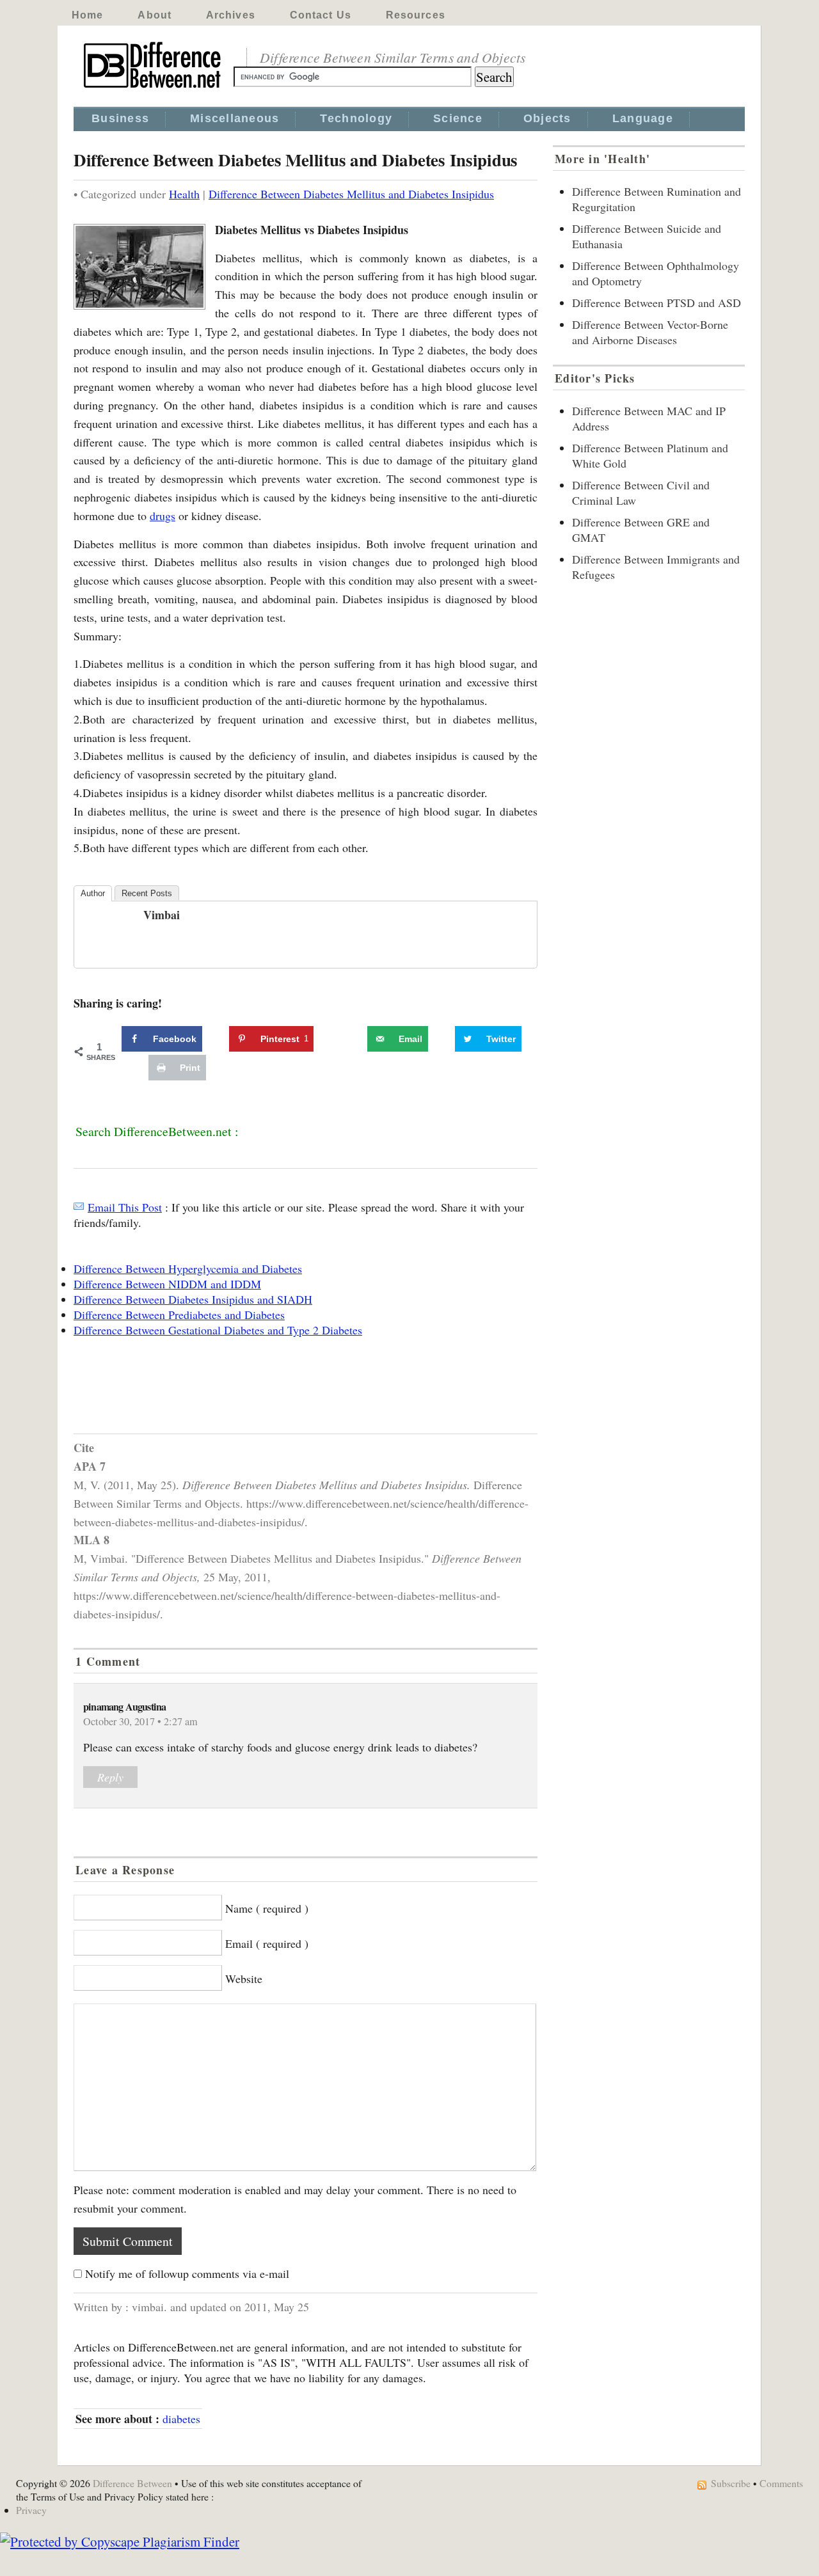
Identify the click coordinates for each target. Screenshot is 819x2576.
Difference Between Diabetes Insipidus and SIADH (193, 1299)
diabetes (181, 2419)
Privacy (31, 2510)
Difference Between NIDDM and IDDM (167, 1284)
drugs (163, 516)
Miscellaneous (235, 118)
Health (184, 194)
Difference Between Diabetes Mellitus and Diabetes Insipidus (351, 194)
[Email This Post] (79, 1207)
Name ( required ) (267, 1908)
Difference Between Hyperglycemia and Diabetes (188, 1268)
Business (120, 118)
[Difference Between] (154, 88)
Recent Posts (147, 893)
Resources (416, 15)
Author (93, 893)
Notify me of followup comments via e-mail (187, 2273)
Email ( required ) (267, 1943)
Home (87, 15)
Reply (110, 1777)
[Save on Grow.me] (353, 1039)
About (155, 15)
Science (458, 118)
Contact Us (321, 15)
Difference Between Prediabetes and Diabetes (179, 1315)
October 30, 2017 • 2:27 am (140, 1721)
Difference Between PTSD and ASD (656, 303)
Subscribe (731, 2483)
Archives (231, 15)
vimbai (162, 915)
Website (244, 1979)
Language (643, 118)
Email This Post (125, 1207)
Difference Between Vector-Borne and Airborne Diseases (650, 332)
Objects (547, 118)
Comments (781, 2483)
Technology (356, 118)
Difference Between (132, 2483)
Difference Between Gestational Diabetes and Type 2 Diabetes (218, 1330)
